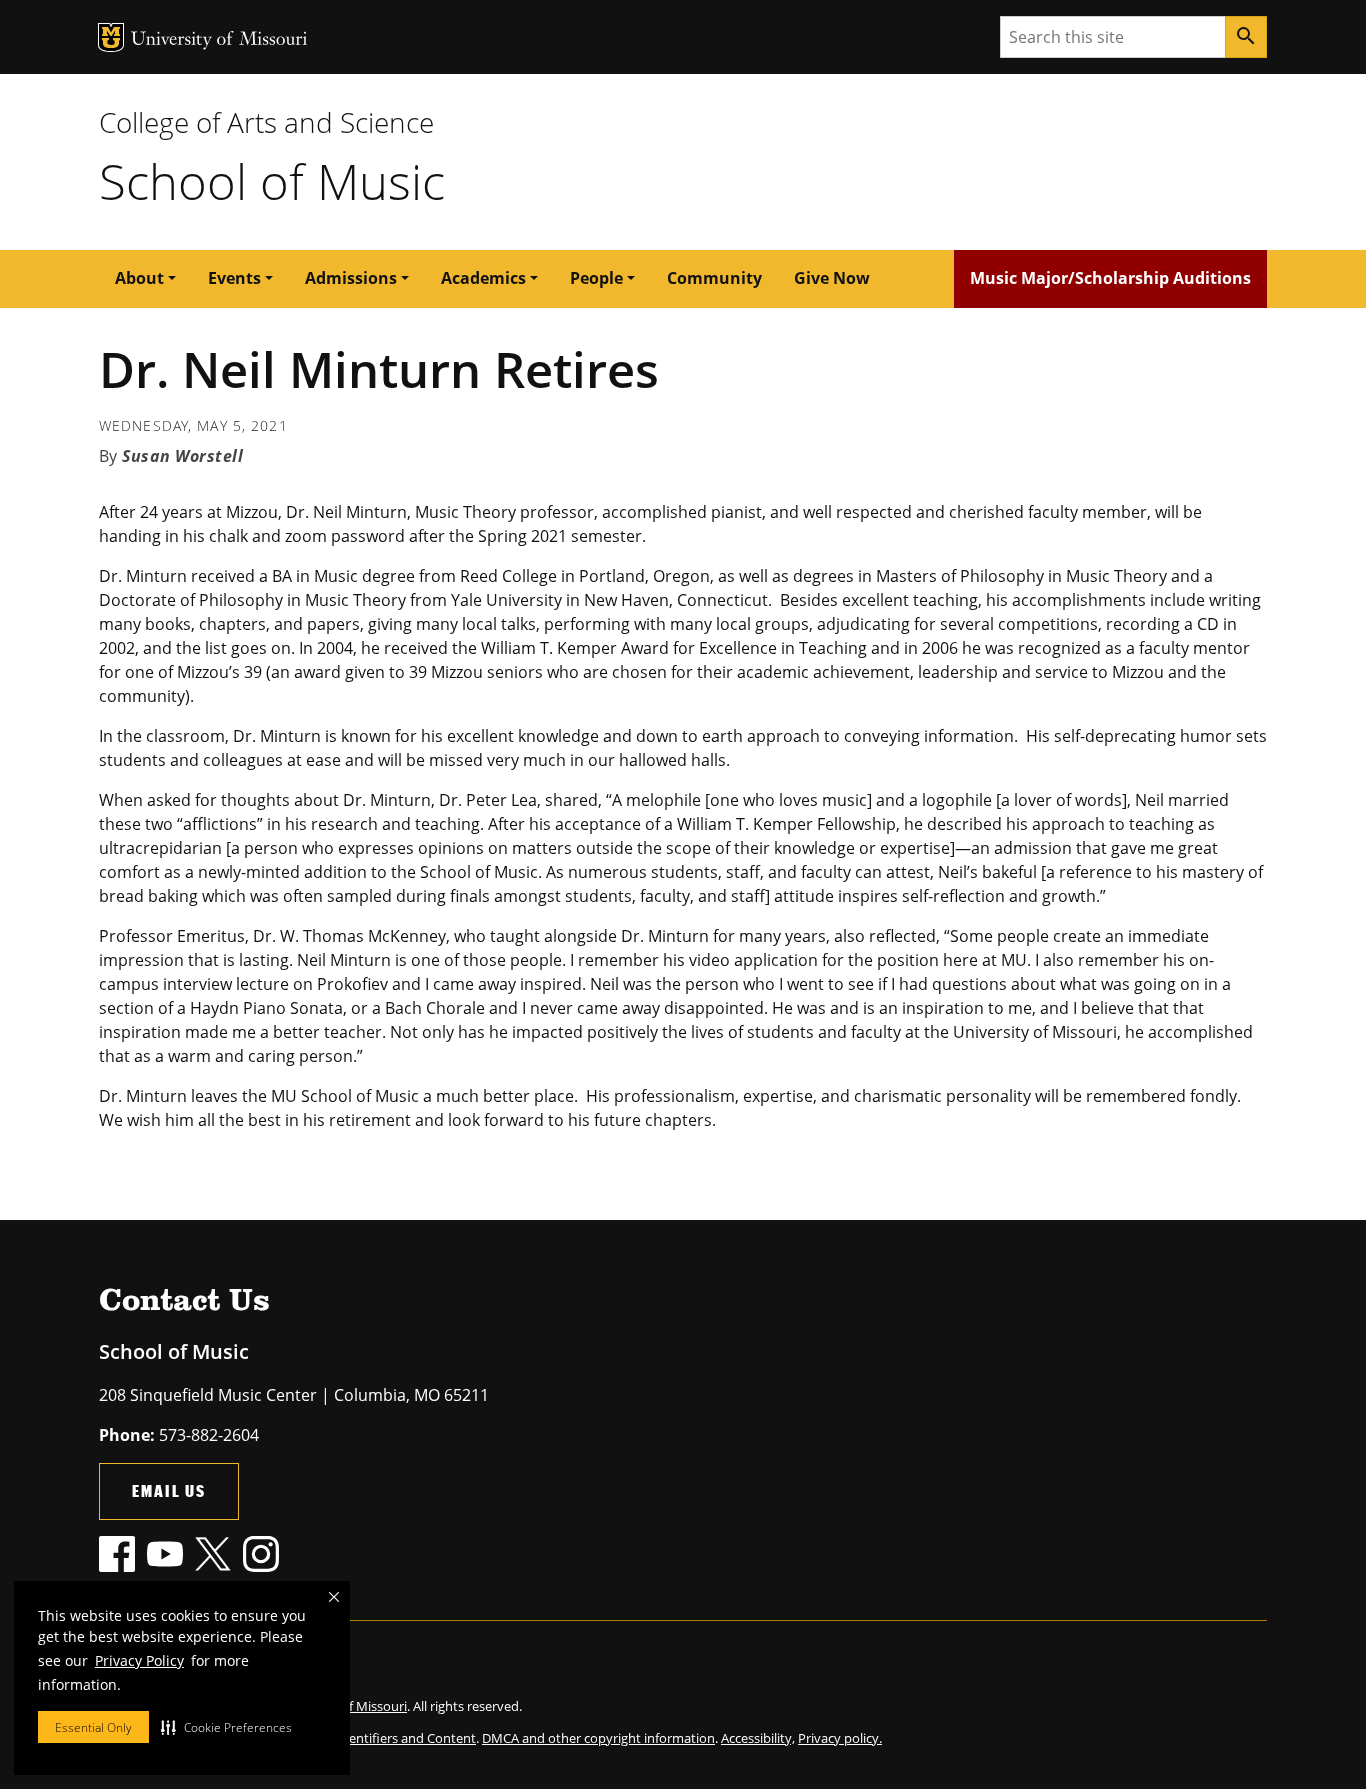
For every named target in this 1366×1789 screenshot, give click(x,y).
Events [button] (234, 278)
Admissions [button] (351, 278)
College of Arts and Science (266, 122)
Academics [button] (483, 278)
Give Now (832, 278)
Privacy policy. (840, 1738)
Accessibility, (758, 1738)
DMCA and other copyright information (598, 1738)
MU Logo (111, 37)
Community (714, 278)
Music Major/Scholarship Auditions (1110, 278)
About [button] (139, 278)
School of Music (272, 181)
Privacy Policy (139, 1660)
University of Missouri (219, 40)
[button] (226, 1727)
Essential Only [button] (93, 1727)
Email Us (169, 1490)
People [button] (596, 278)
